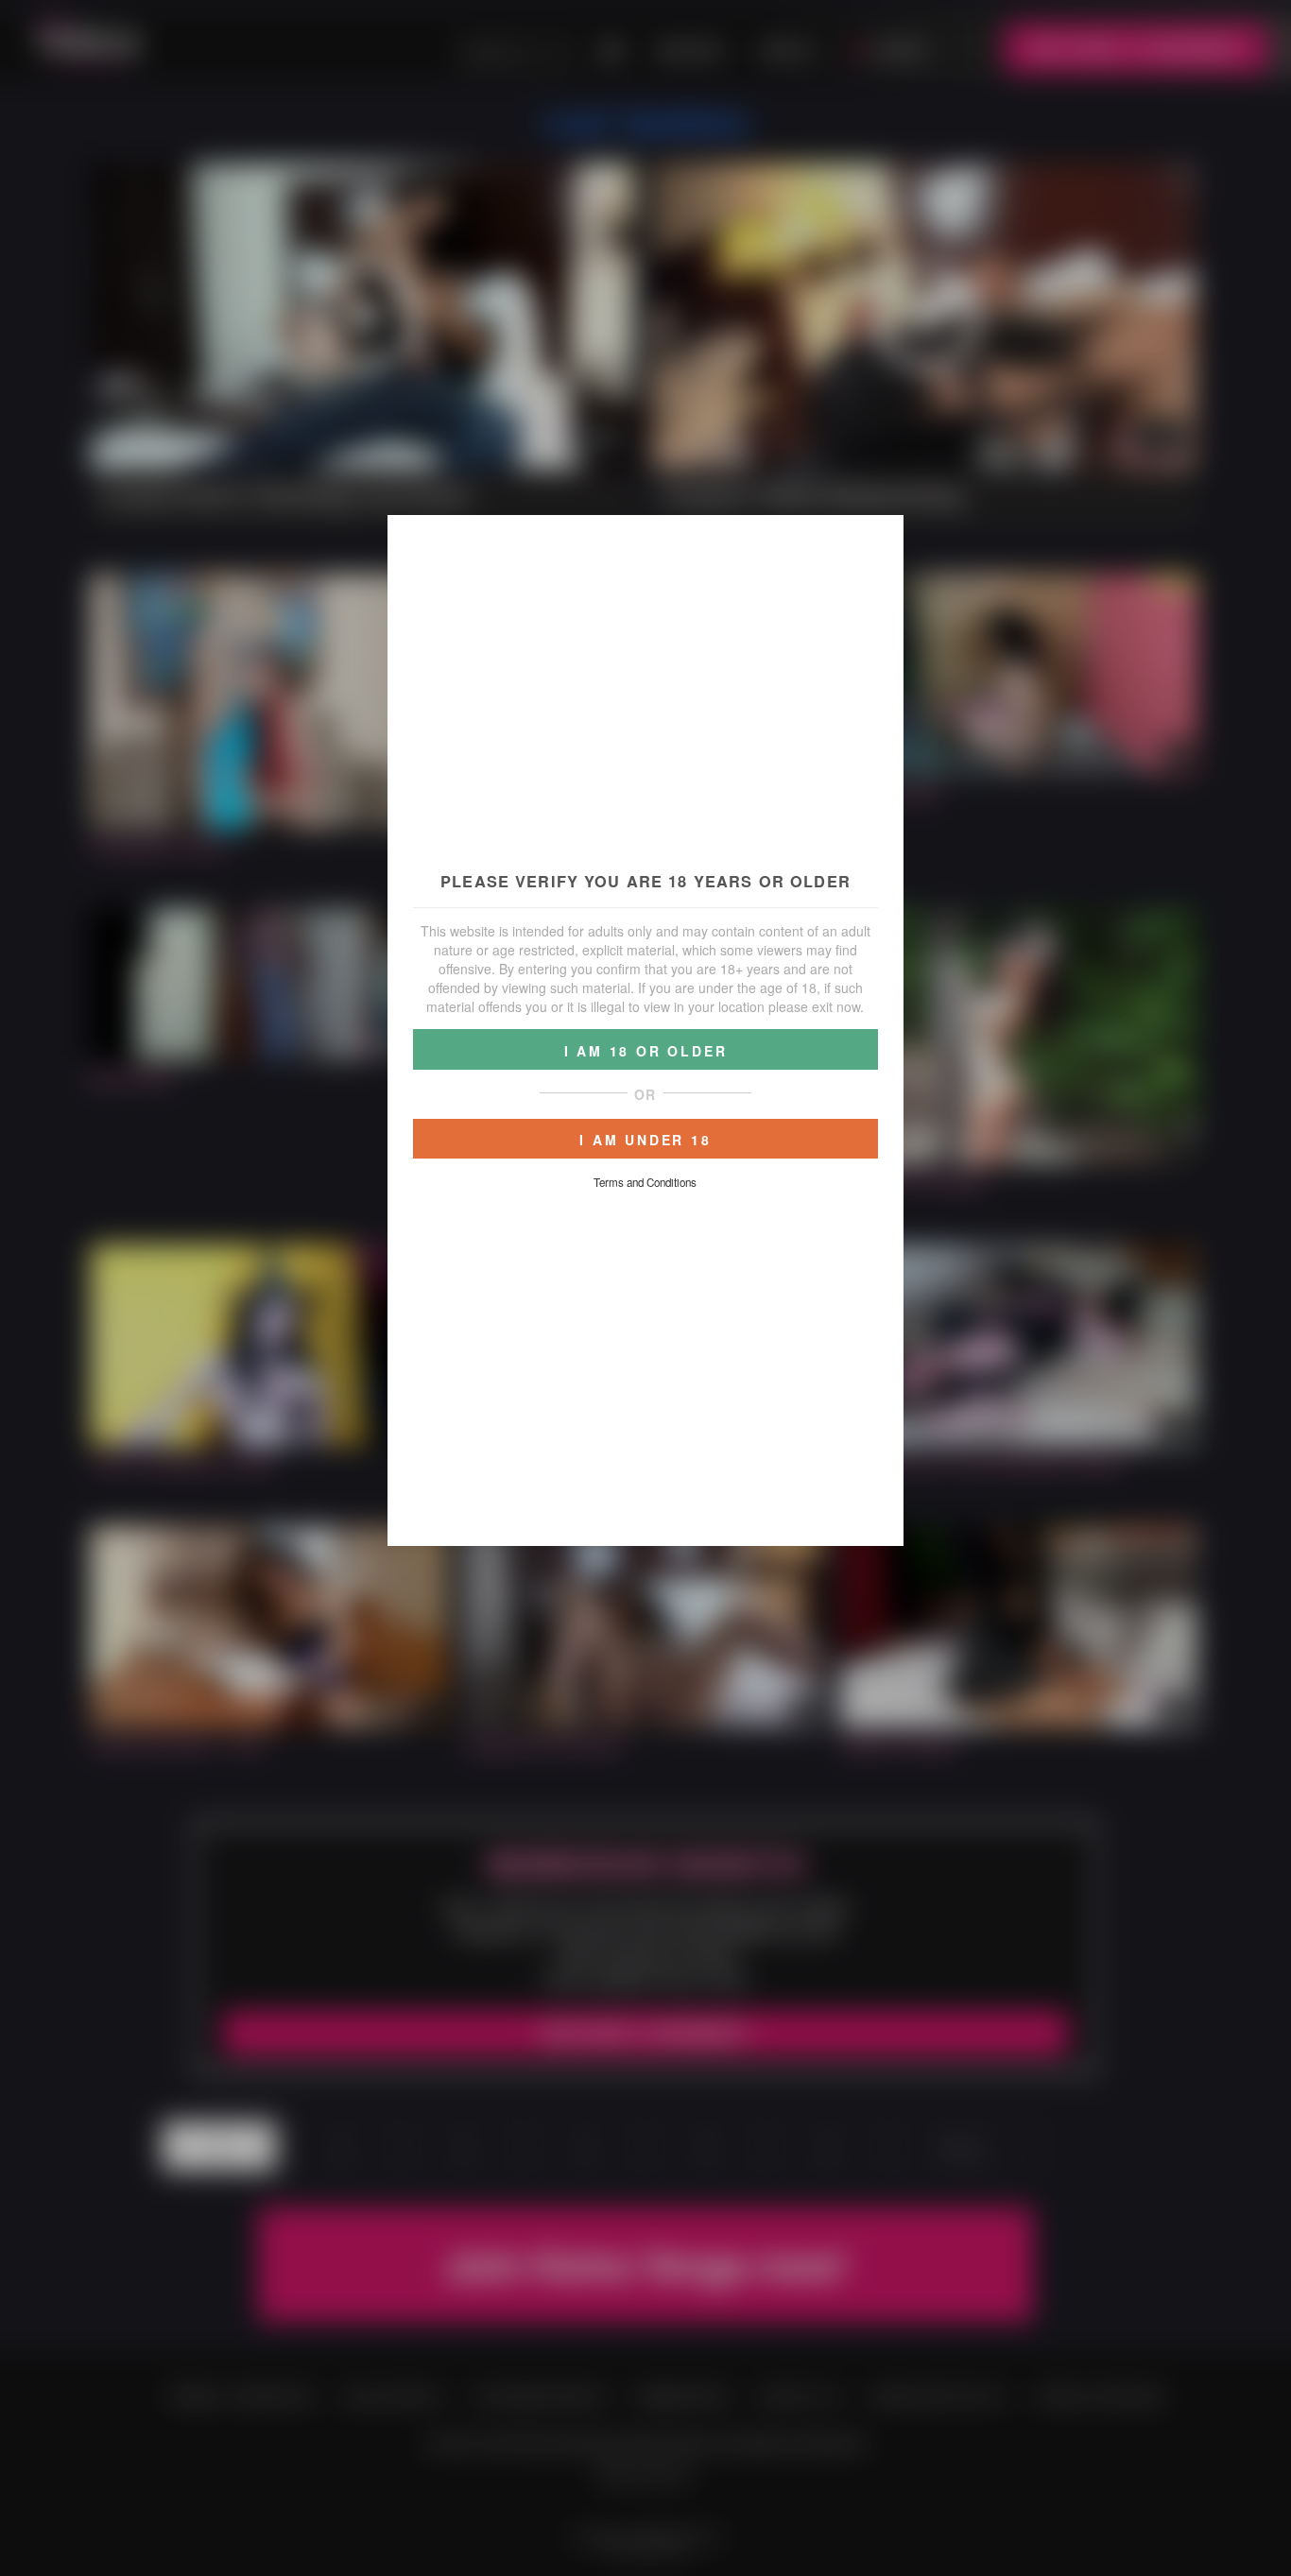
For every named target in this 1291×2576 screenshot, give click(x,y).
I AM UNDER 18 (645, 1140)
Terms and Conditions (645, 1182)
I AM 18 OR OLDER (646, 1051)
